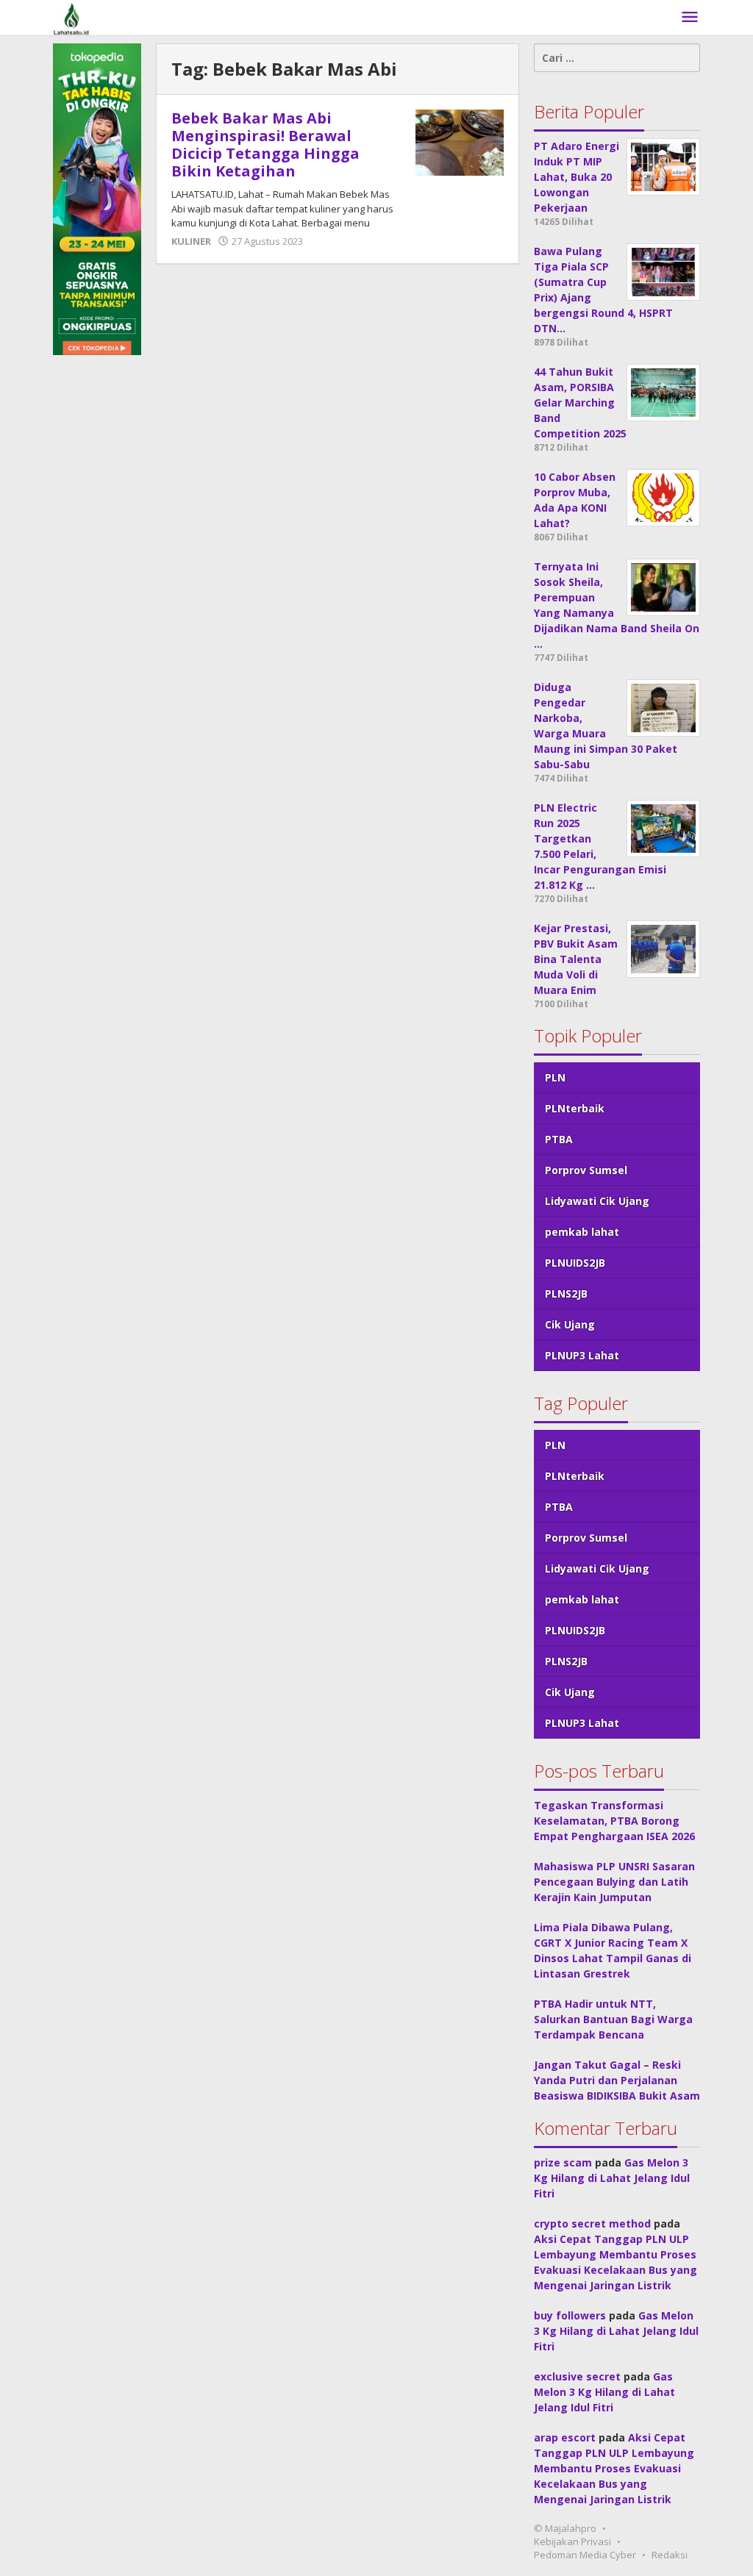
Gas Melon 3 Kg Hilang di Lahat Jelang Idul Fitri (612, 2178)
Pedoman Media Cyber (585, 2555)
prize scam (563, 2162)
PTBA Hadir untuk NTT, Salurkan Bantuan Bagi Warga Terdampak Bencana (613, 2019)
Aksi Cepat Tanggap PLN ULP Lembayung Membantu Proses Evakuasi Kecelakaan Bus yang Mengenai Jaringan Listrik (614, 2468)
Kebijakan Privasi (572, 2541)
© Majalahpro (565, 2528)
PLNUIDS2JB (575, 1263)
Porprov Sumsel (586, 1170)
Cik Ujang (570, 1324)
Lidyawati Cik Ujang (597, 1201)
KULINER (191, 241)
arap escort (565, 2437)
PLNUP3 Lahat (582, 1355)
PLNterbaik (575, 1108)
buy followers (570, 2315)
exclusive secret (577, 2376)
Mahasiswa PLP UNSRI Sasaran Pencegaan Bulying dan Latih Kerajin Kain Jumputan (614, 1882)
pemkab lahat (582, 1232)
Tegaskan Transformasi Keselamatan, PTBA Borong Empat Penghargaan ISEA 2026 (614, 1821)
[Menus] (690, 18)
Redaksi (670, 2555)
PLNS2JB (566, 1294)
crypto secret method (592, 2223)
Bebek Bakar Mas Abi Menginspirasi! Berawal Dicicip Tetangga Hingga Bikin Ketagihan (265, 144)
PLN (555, 1077)
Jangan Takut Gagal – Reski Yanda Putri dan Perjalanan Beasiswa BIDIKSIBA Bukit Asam (617, 2080)
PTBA (559, 1139)
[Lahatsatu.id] (71, 17)
